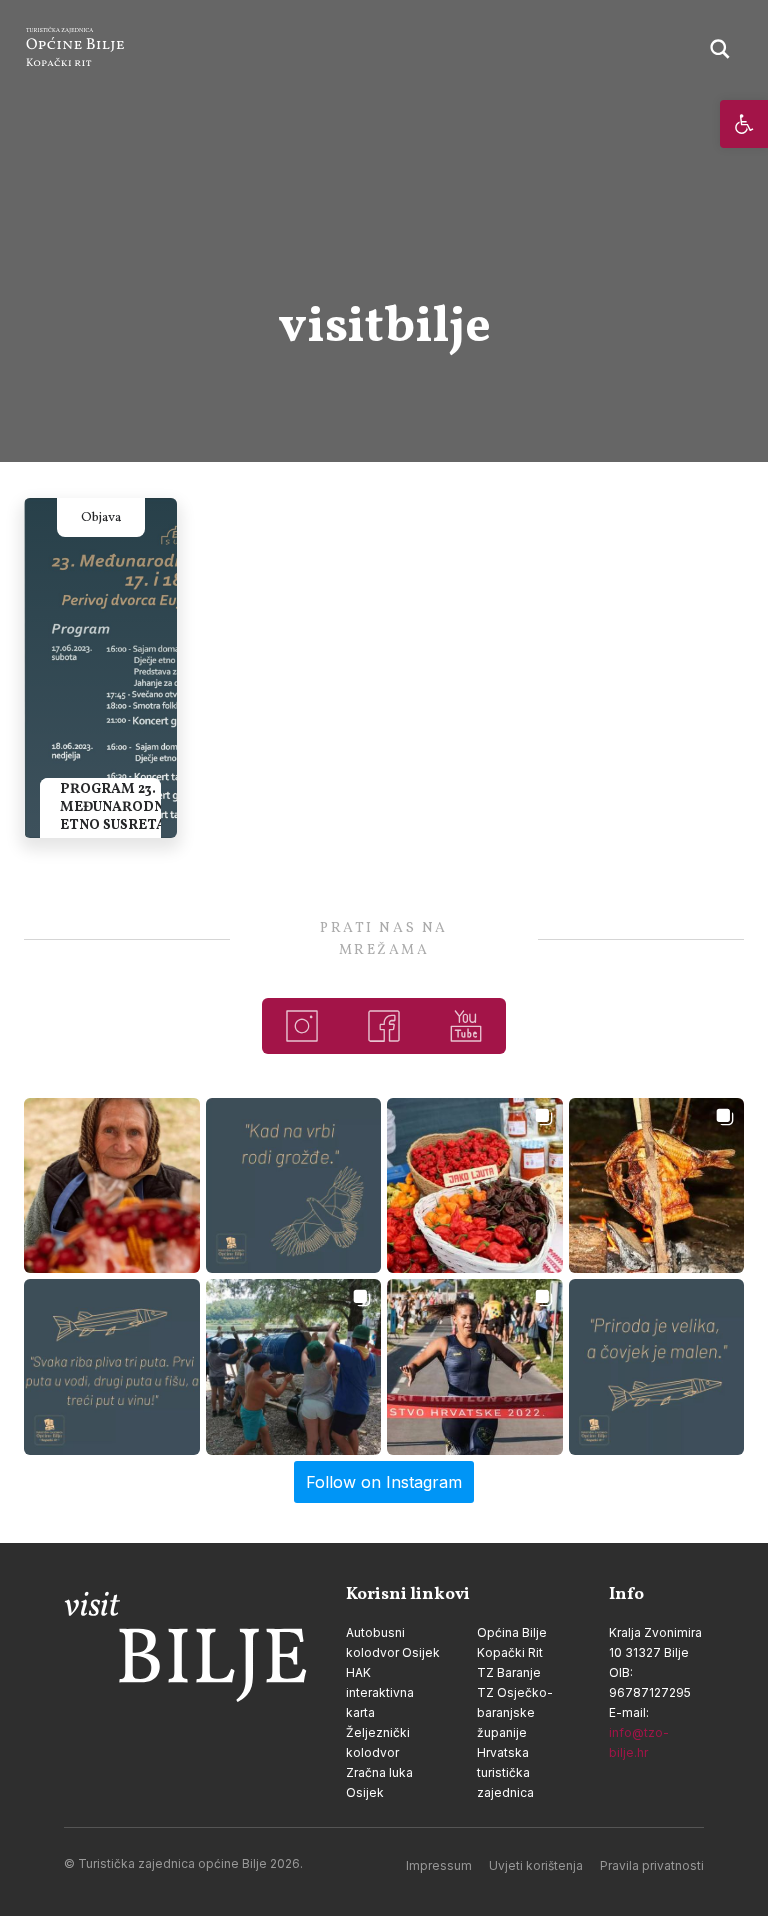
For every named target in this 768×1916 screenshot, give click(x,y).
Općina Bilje (512, 1632)
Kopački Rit (510, 1652)
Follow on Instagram (384, 1482)
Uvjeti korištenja (536, 1865)
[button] (744, 124)
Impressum (439, 1865)
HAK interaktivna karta (380, 1692)
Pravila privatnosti (652, 1865)
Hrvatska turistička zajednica (505, 1772)
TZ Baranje (509, 1672)
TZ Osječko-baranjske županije (515, 1712)
